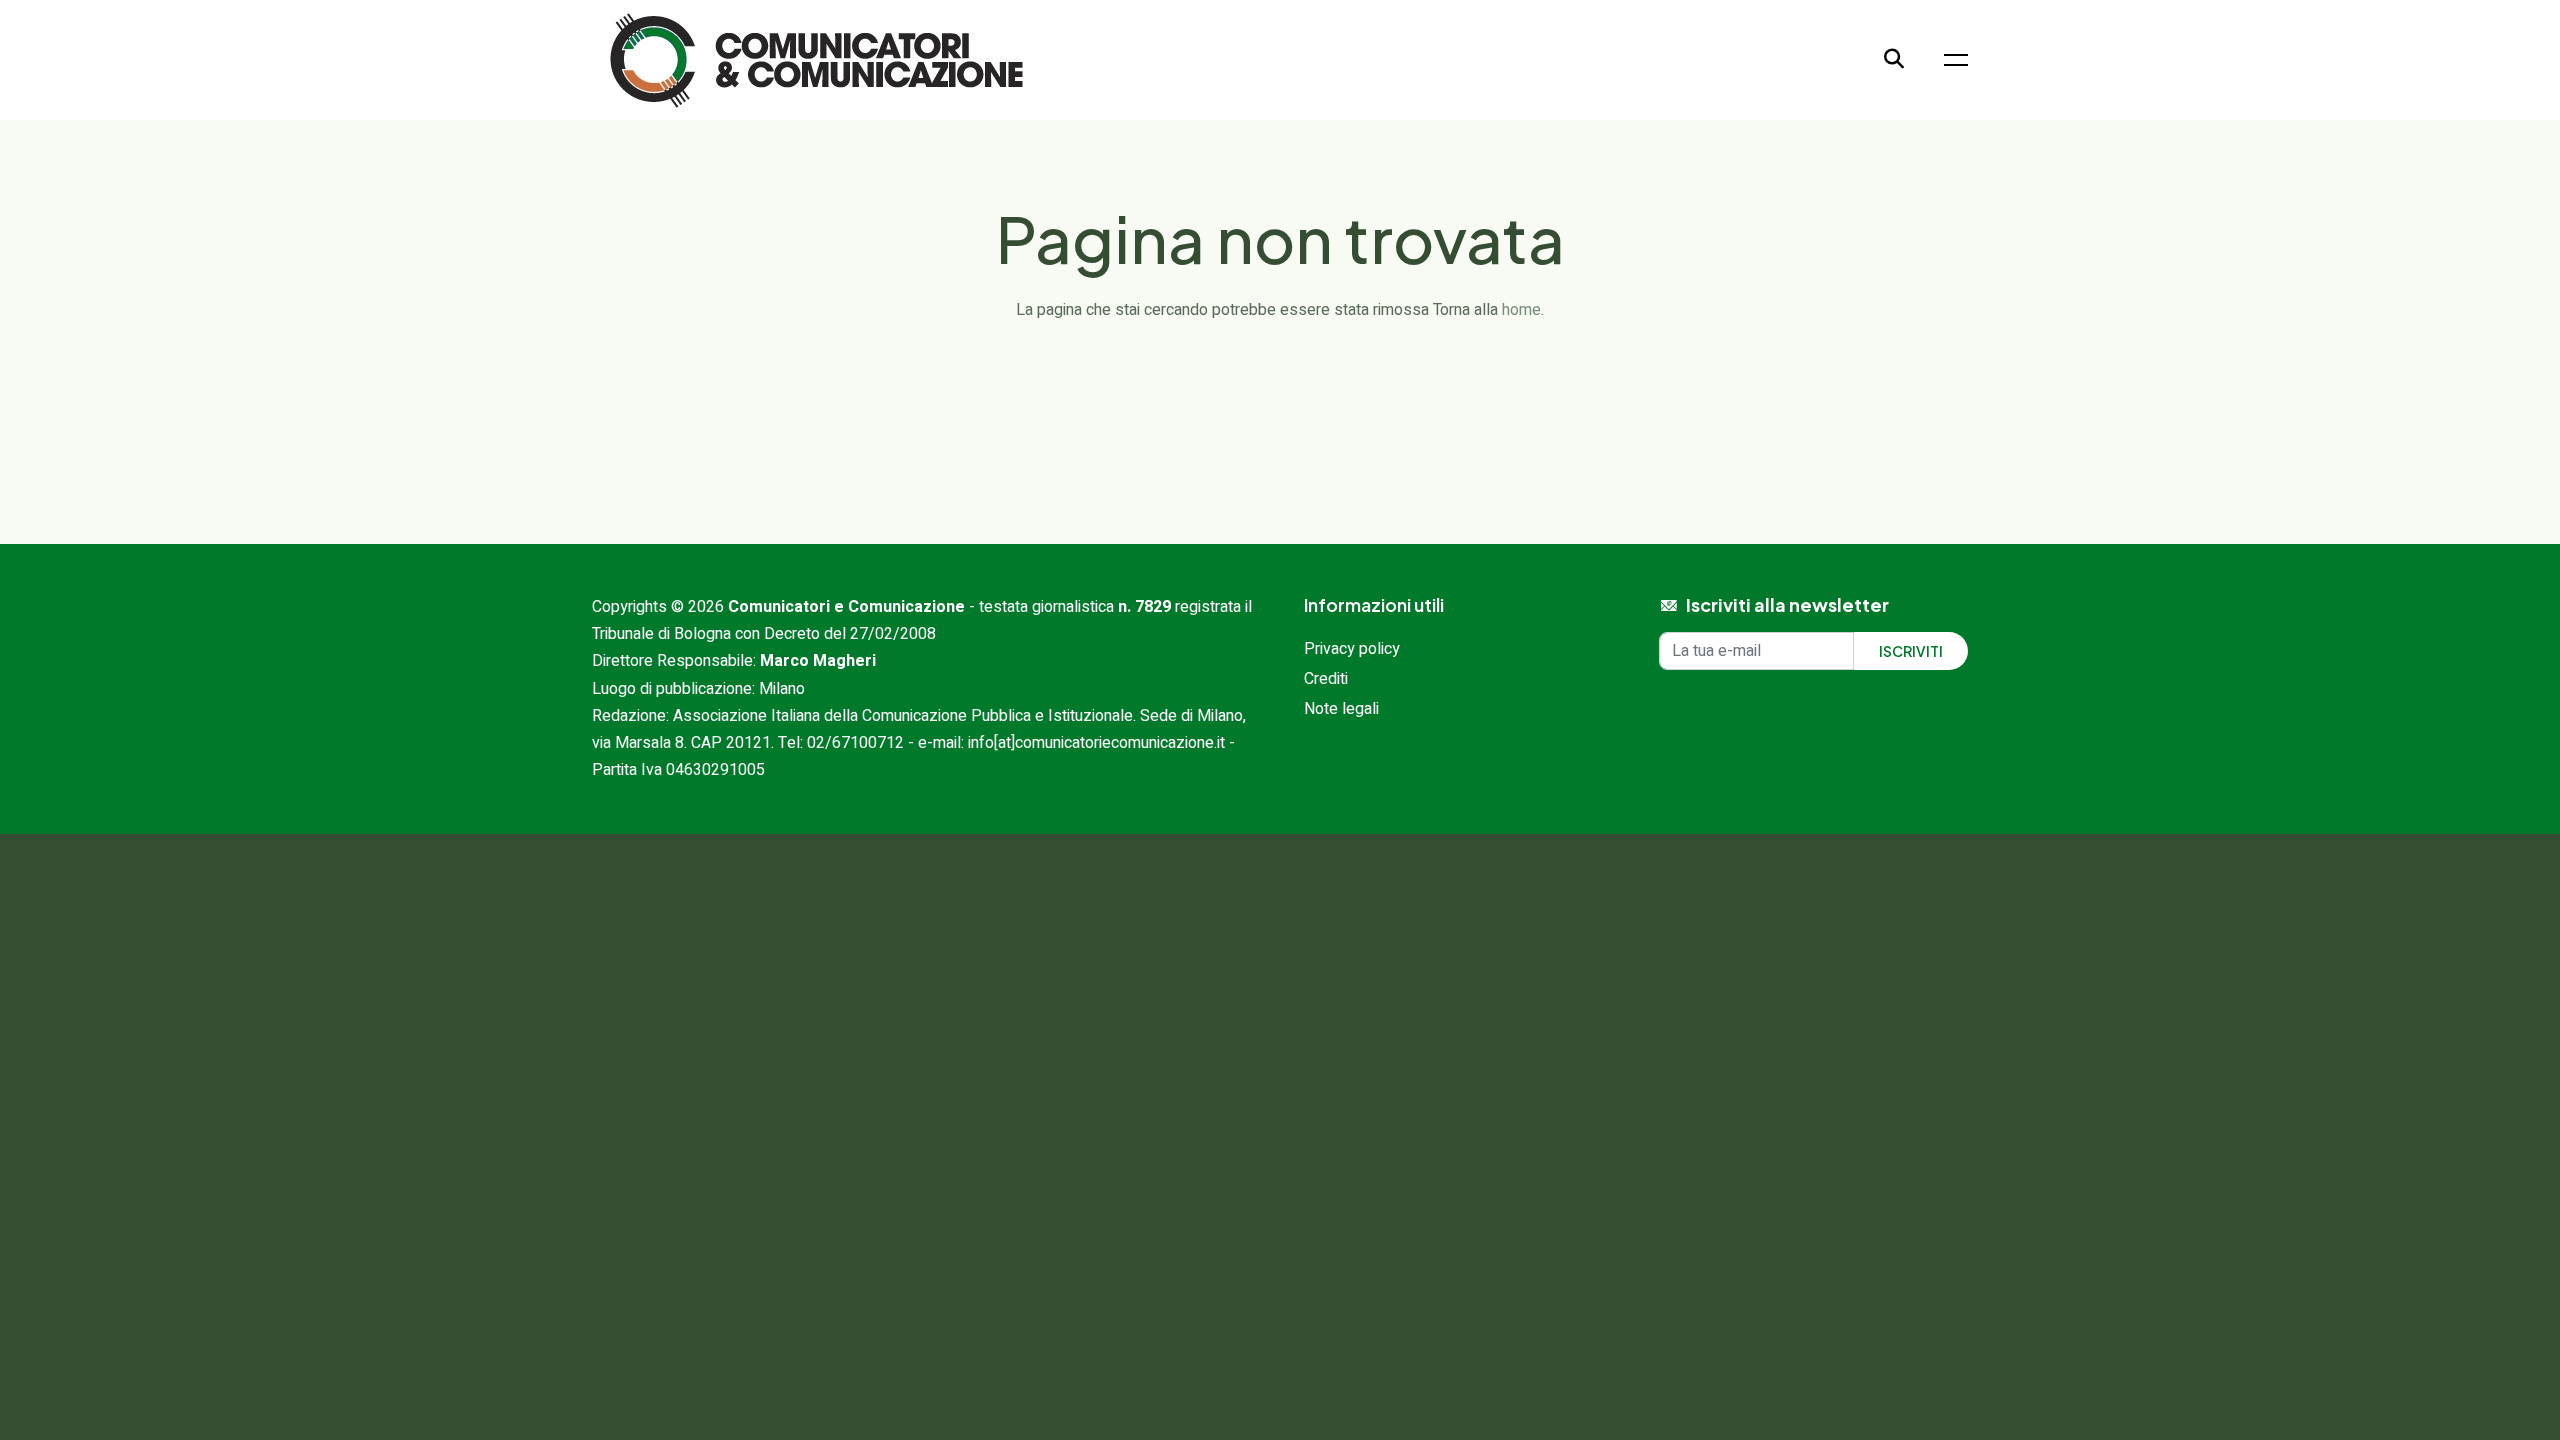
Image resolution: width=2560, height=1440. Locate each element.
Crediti (1326, 679)
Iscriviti (1911, 651)
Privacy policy (1352, 649)
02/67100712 (855, 743)
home (1521, 310)
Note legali (1341, 709)
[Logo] (817, 59)
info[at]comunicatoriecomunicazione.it (1096, 743)
